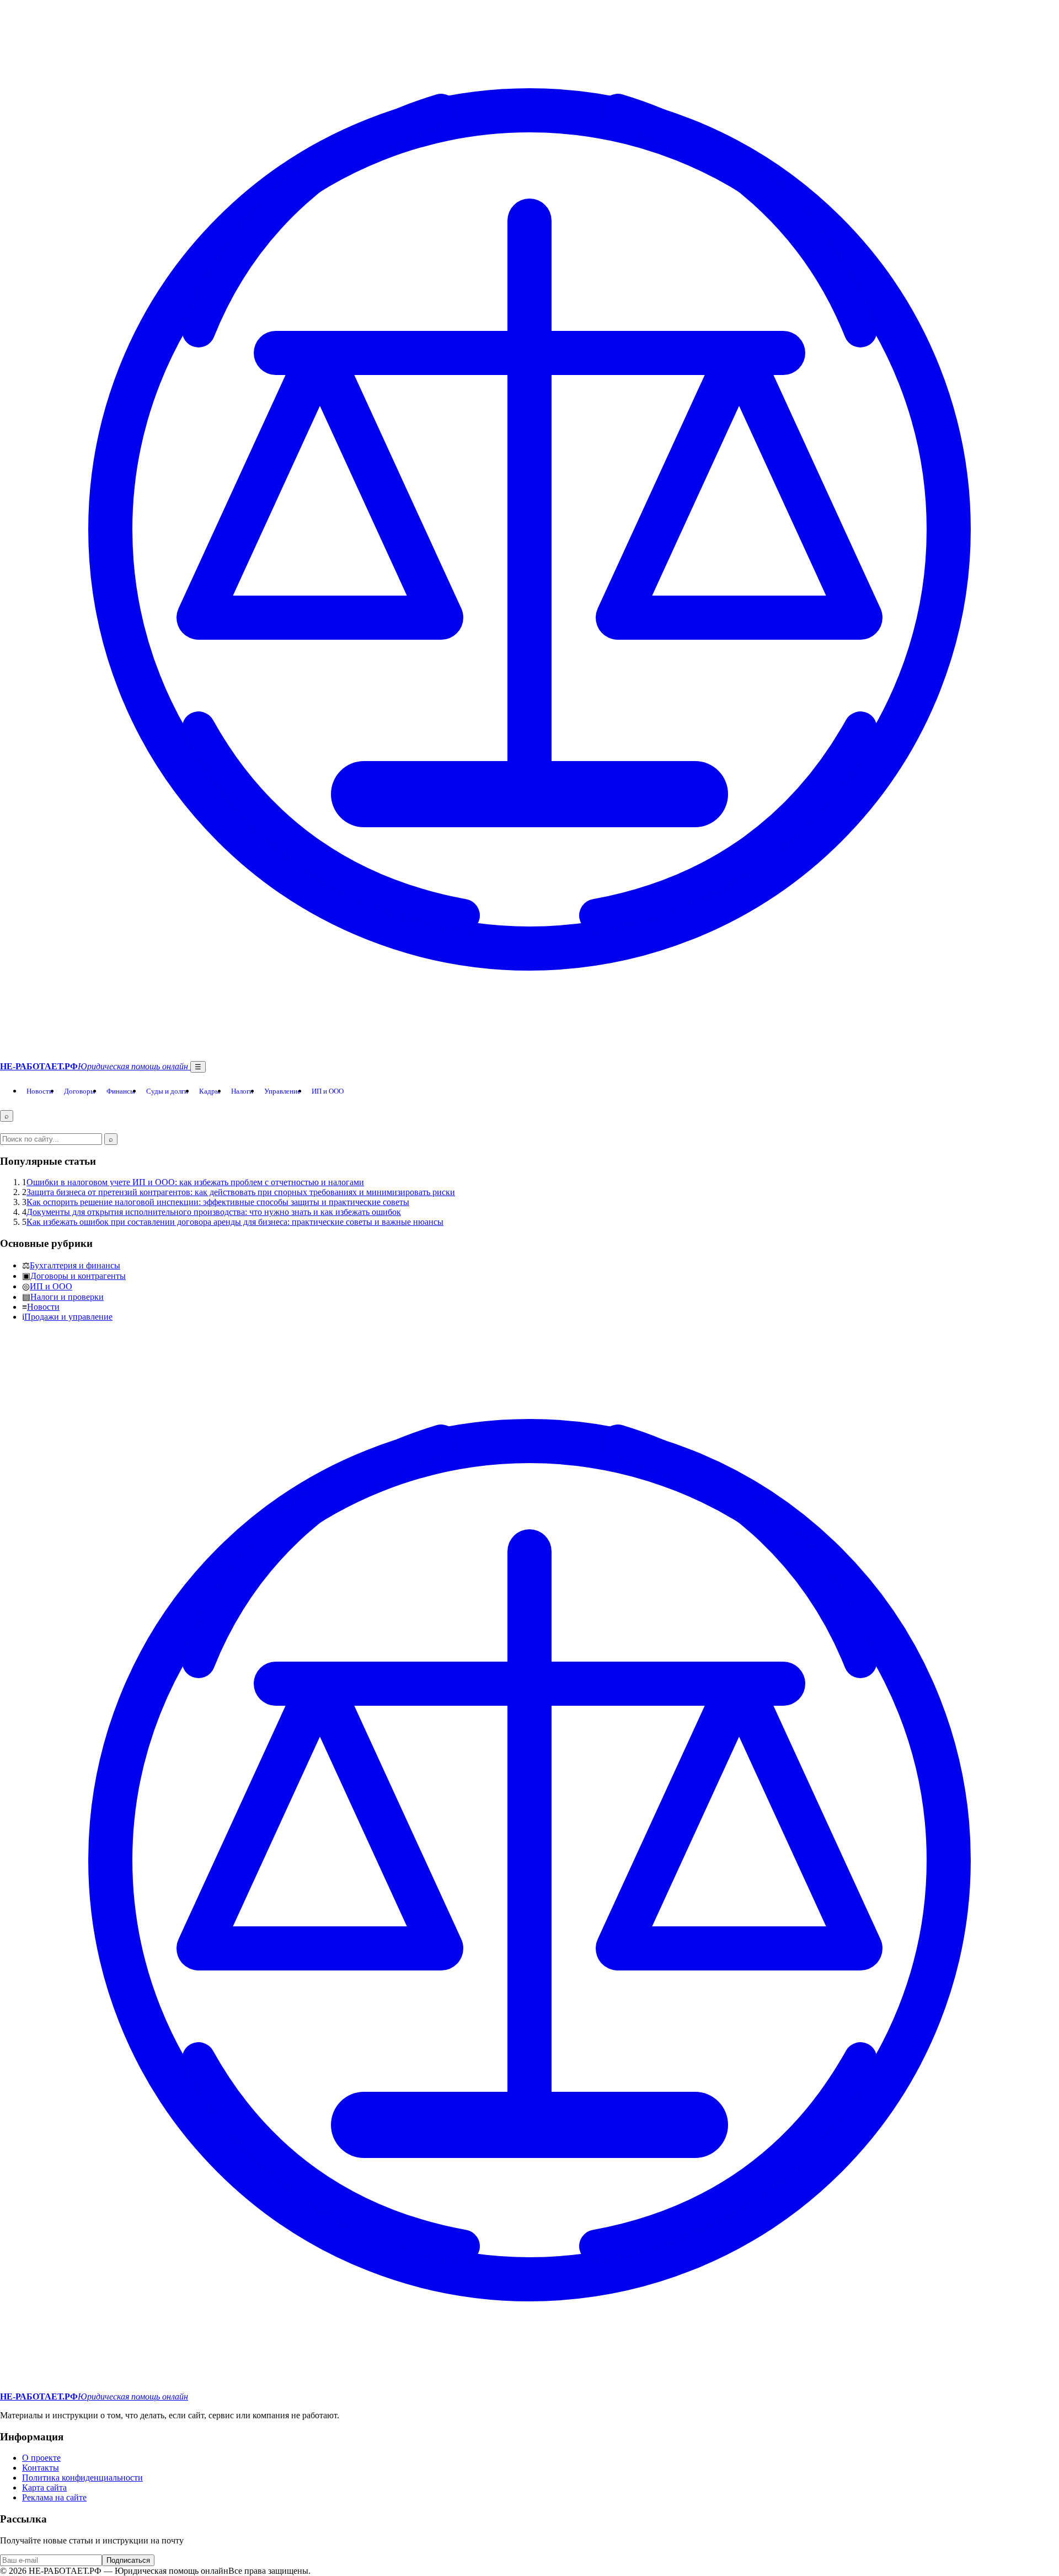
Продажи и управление (68, 1317)
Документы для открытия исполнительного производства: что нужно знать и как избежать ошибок (214, 1212)
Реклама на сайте (54, 2497)
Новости (40, 1091)
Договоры (80, 1091)
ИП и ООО (328, 1091)
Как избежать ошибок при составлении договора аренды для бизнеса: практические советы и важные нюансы (235, 1222)
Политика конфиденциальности (82, 2478)
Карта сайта (44, 2487)
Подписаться (128, 2560)
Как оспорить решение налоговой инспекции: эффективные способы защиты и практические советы (218, 1202)
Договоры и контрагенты (78, 1276)
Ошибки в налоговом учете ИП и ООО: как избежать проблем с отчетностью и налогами (195, 1182)
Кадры (210, 1091)
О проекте (41, 2458)
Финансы (121, 1091)
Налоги (242, 1091)
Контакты (41, 2468)
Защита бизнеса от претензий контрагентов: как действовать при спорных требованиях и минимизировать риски (241, 1192)
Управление (282, 1091)
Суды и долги (167, 1091)
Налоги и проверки (67, 1297)
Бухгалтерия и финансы (75, 1265)
